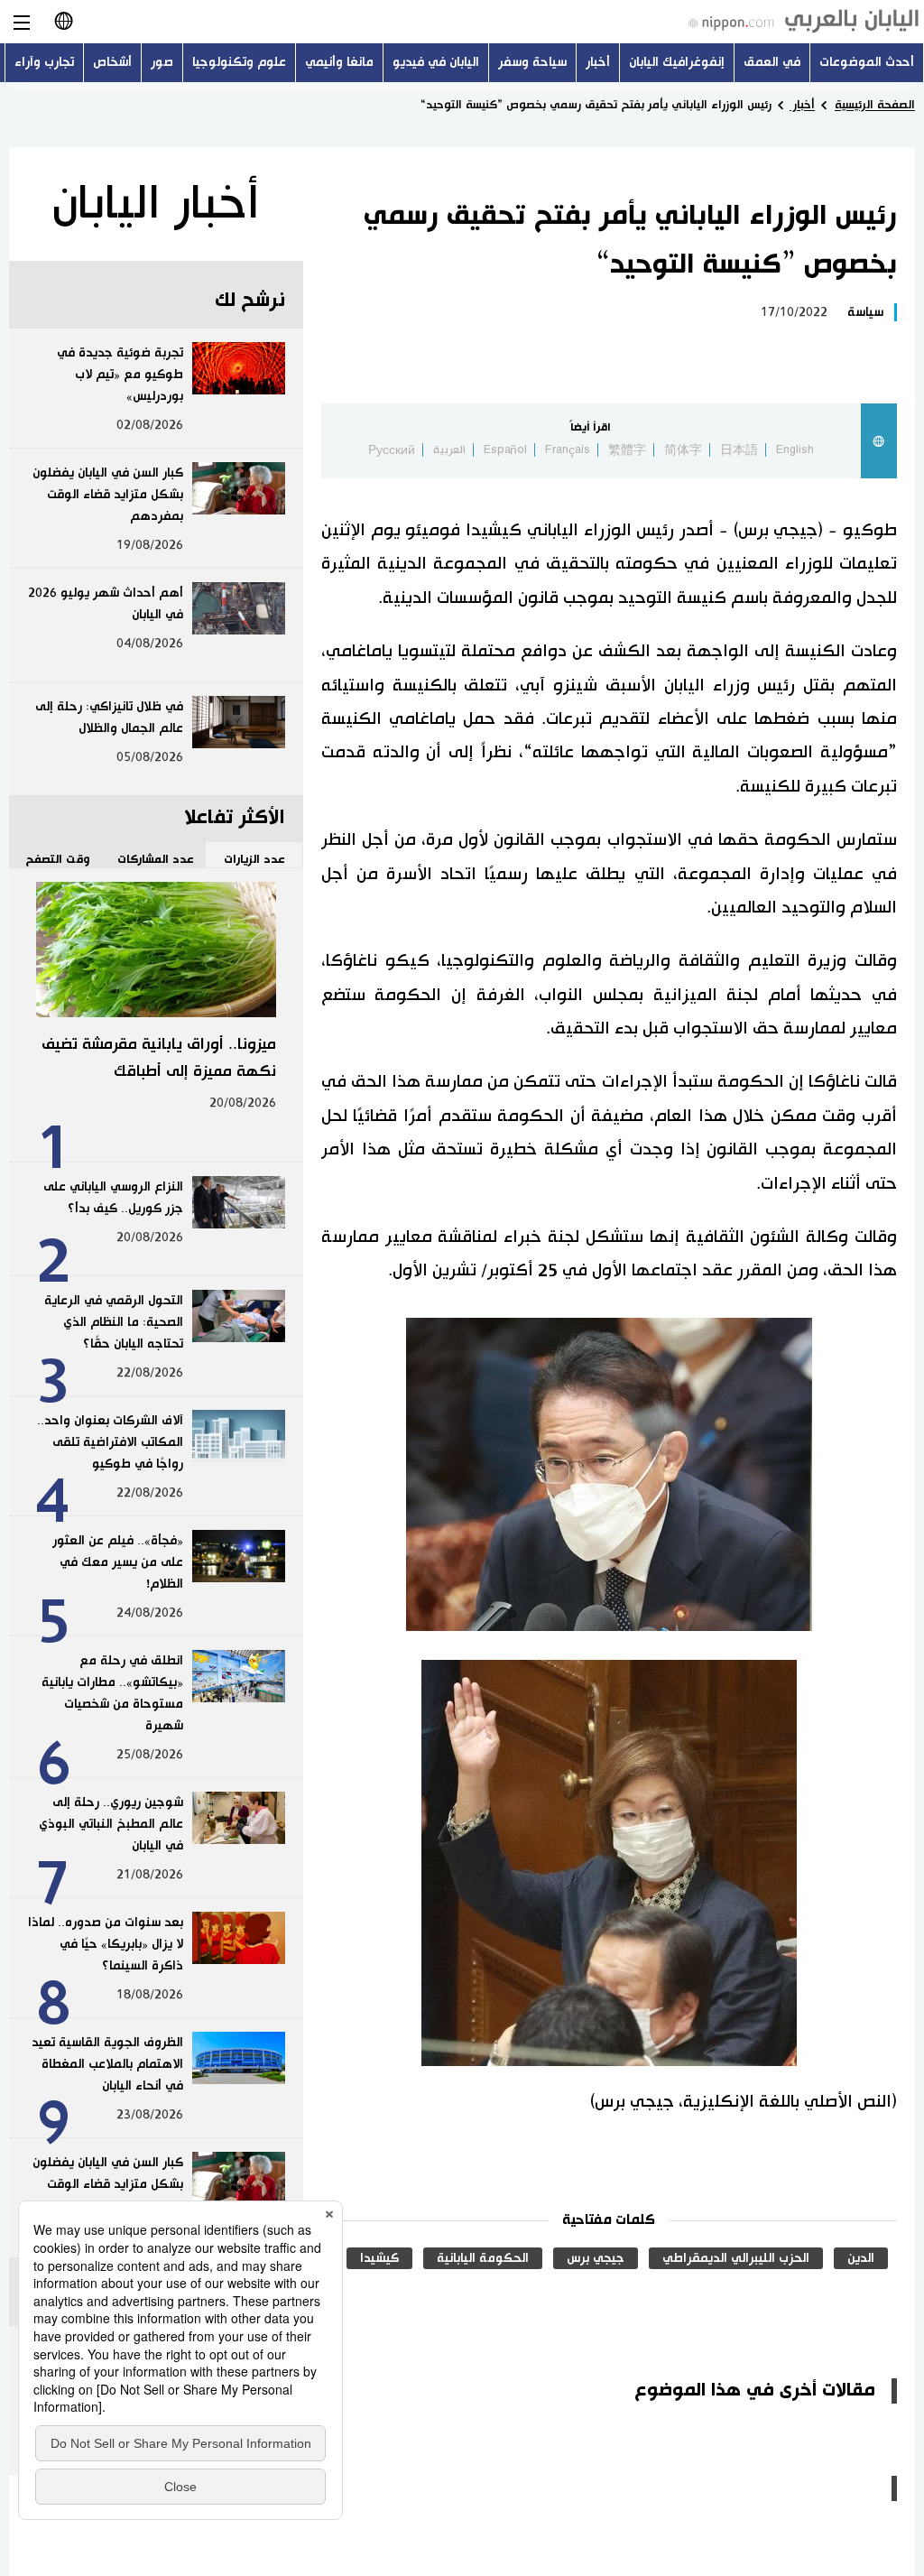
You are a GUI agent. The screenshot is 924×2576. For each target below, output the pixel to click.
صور (162, 62)
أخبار (598, 62)
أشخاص (112, 62)
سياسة (865, 312)
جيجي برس (596, 2258)
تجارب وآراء (44, 62)
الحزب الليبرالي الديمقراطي (736, 2258)
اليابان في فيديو (436, 62)
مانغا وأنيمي (339, 62)
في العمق (772, 62)
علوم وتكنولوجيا (239, 62)
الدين (861, 2258)
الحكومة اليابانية (483, 2258)
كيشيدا (379, 2258)
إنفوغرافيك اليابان (677, 62)
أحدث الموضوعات (867, 62)
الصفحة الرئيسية (875, 105)
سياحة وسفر (532, 62)
